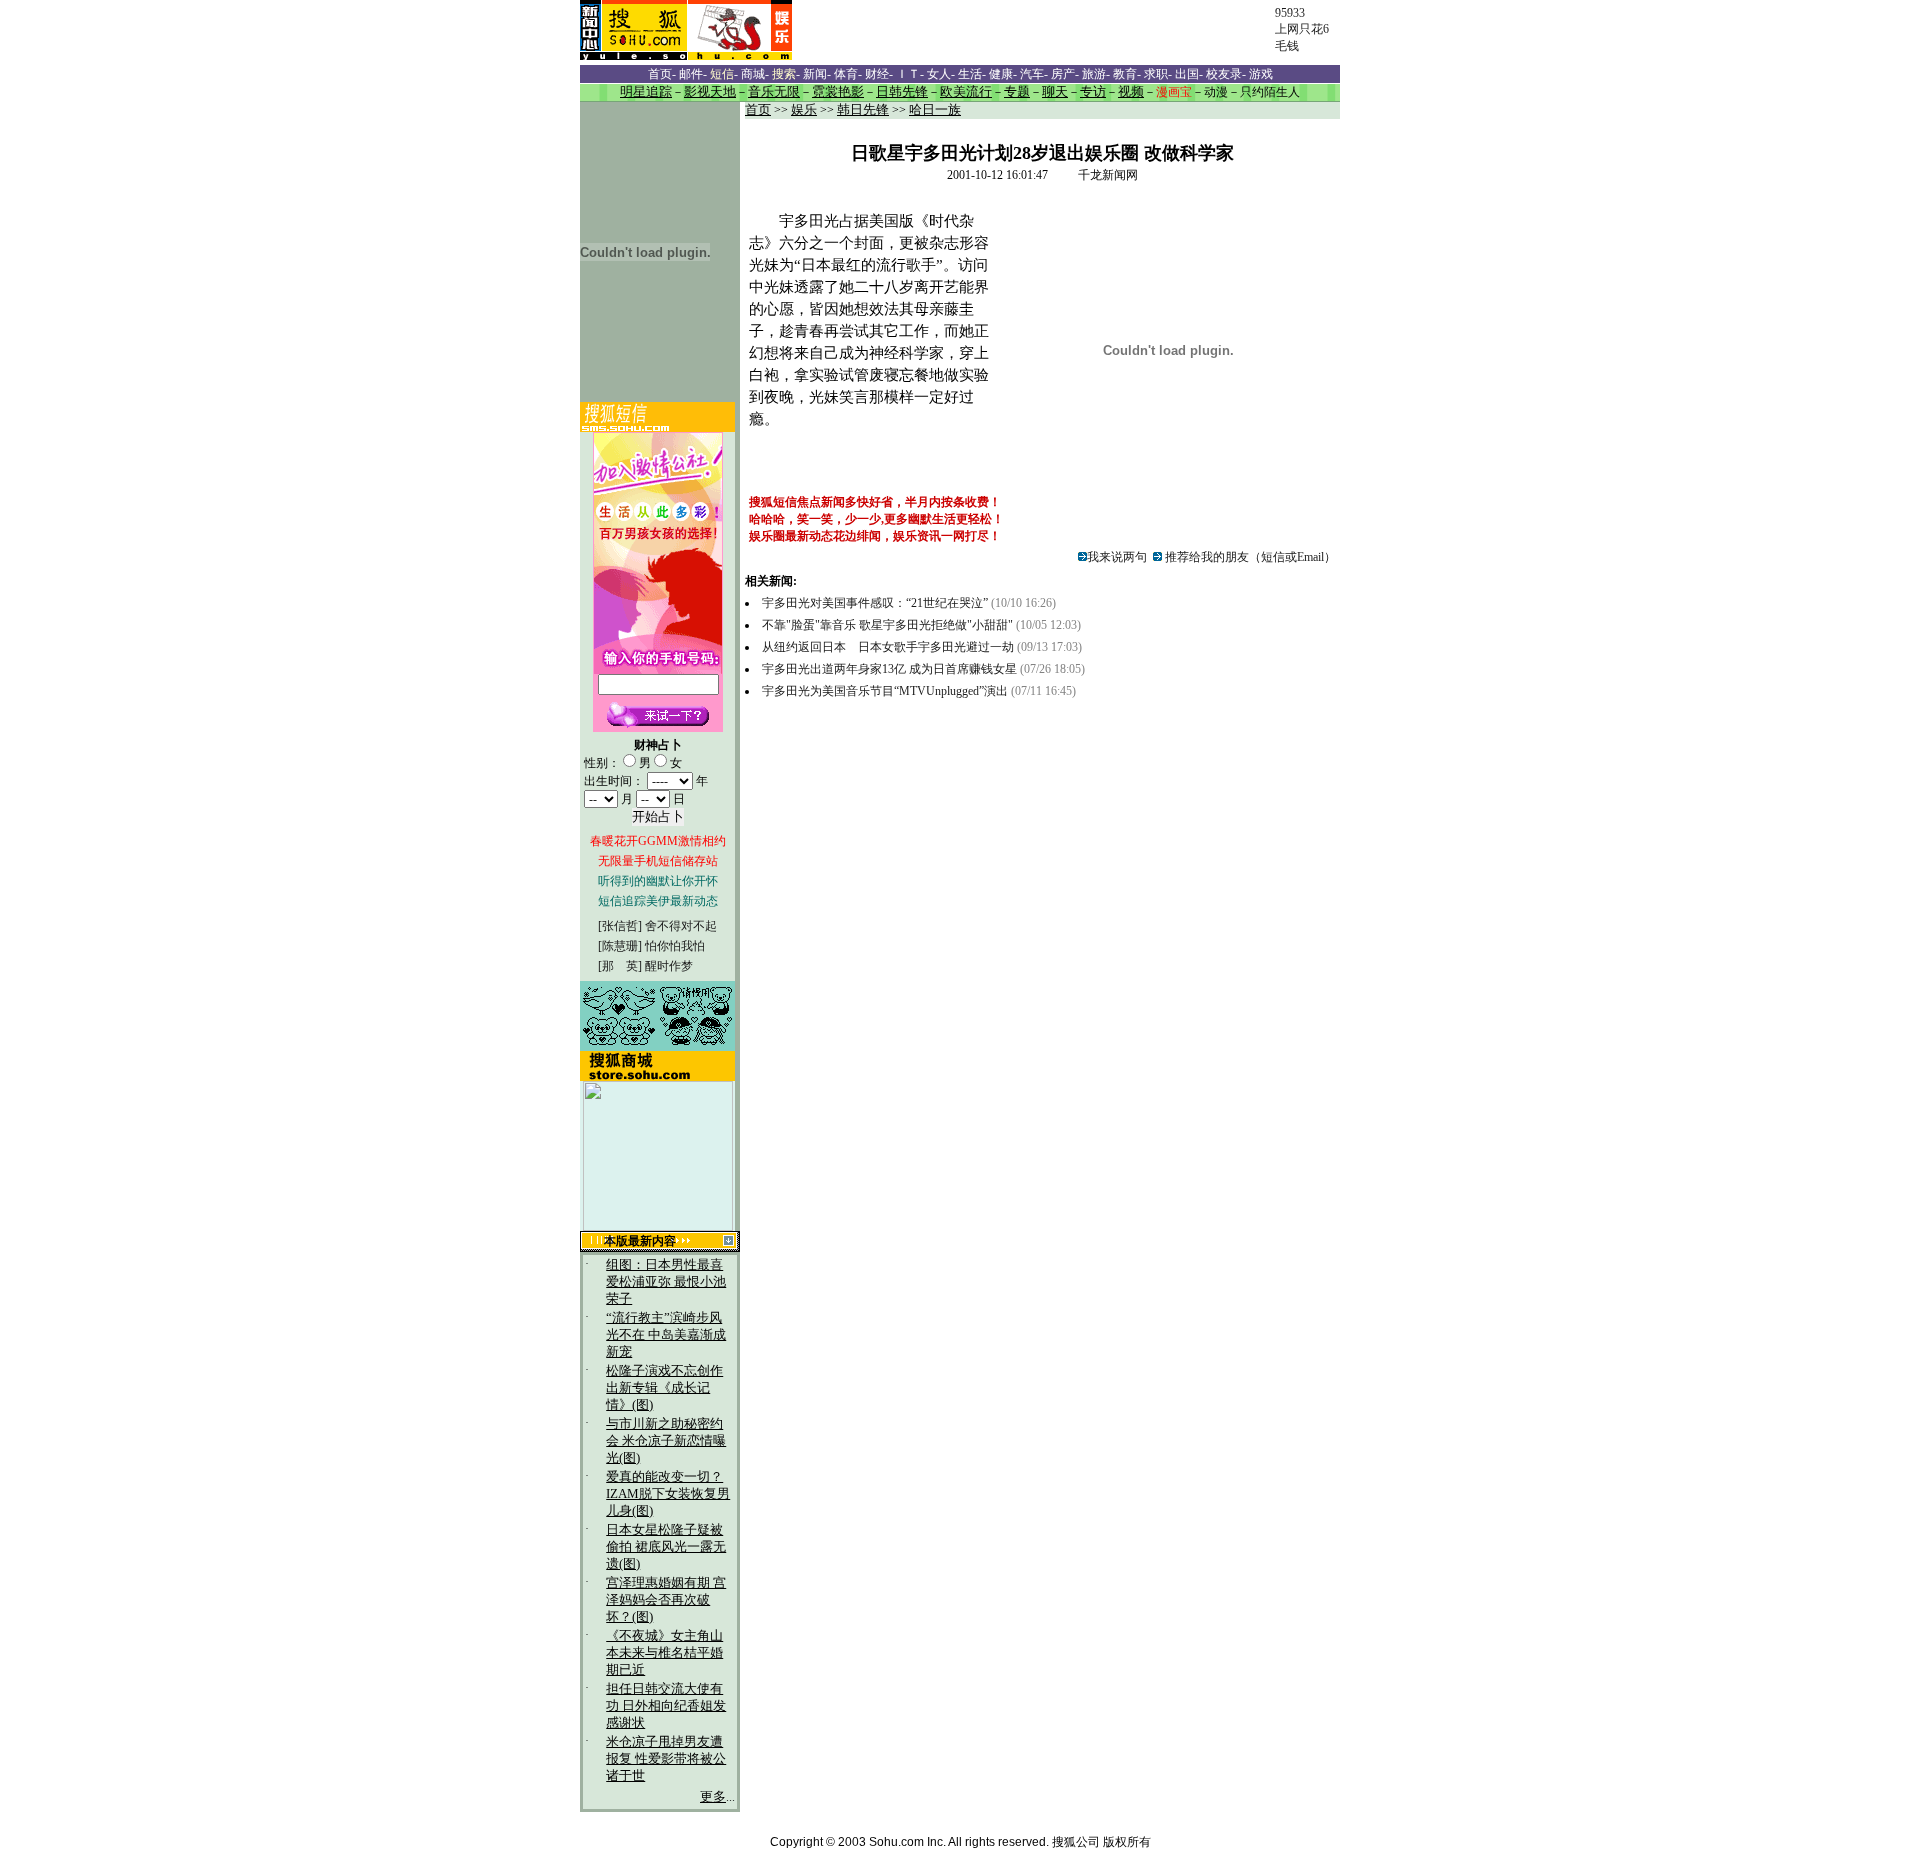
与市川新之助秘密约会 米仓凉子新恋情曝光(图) (666, 1441)
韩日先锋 (863, 110)
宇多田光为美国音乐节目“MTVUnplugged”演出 (886, 691)
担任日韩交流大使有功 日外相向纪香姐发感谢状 (666, 1706)
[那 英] (620, 966)
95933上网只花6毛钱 (1302, 29)
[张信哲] (620, 926)
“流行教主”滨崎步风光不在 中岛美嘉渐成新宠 (666, 1335)
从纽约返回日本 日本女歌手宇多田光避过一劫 (888, 647)
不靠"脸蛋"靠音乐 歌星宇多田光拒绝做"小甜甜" (887, 625)
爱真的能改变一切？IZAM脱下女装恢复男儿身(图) (668, 1494)
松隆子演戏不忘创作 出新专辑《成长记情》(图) (664, 1388)
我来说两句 (1117, 557)
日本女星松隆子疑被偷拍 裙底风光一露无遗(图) (666, 1547)
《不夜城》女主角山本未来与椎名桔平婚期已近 (664, 1653)
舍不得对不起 (681, 926)
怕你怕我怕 (675, 946)
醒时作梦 (669, 966)
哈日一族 (935, 110)
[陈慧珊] (620, 946)
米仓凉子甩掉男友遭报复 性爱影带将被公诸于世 (666, 1759)
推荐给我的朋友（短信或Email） (1249, 557)
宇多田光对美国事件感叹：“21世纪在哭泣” (875, 603)
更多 (713, 1797)
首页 (758, 110)
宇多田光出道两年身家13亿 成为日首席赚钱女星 (891, 669)
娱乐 (804, 110)
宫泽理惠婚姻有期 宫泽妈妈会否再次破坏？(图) (666, 1600)
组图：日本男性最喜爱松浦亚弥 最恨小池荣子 (666, 1282)
